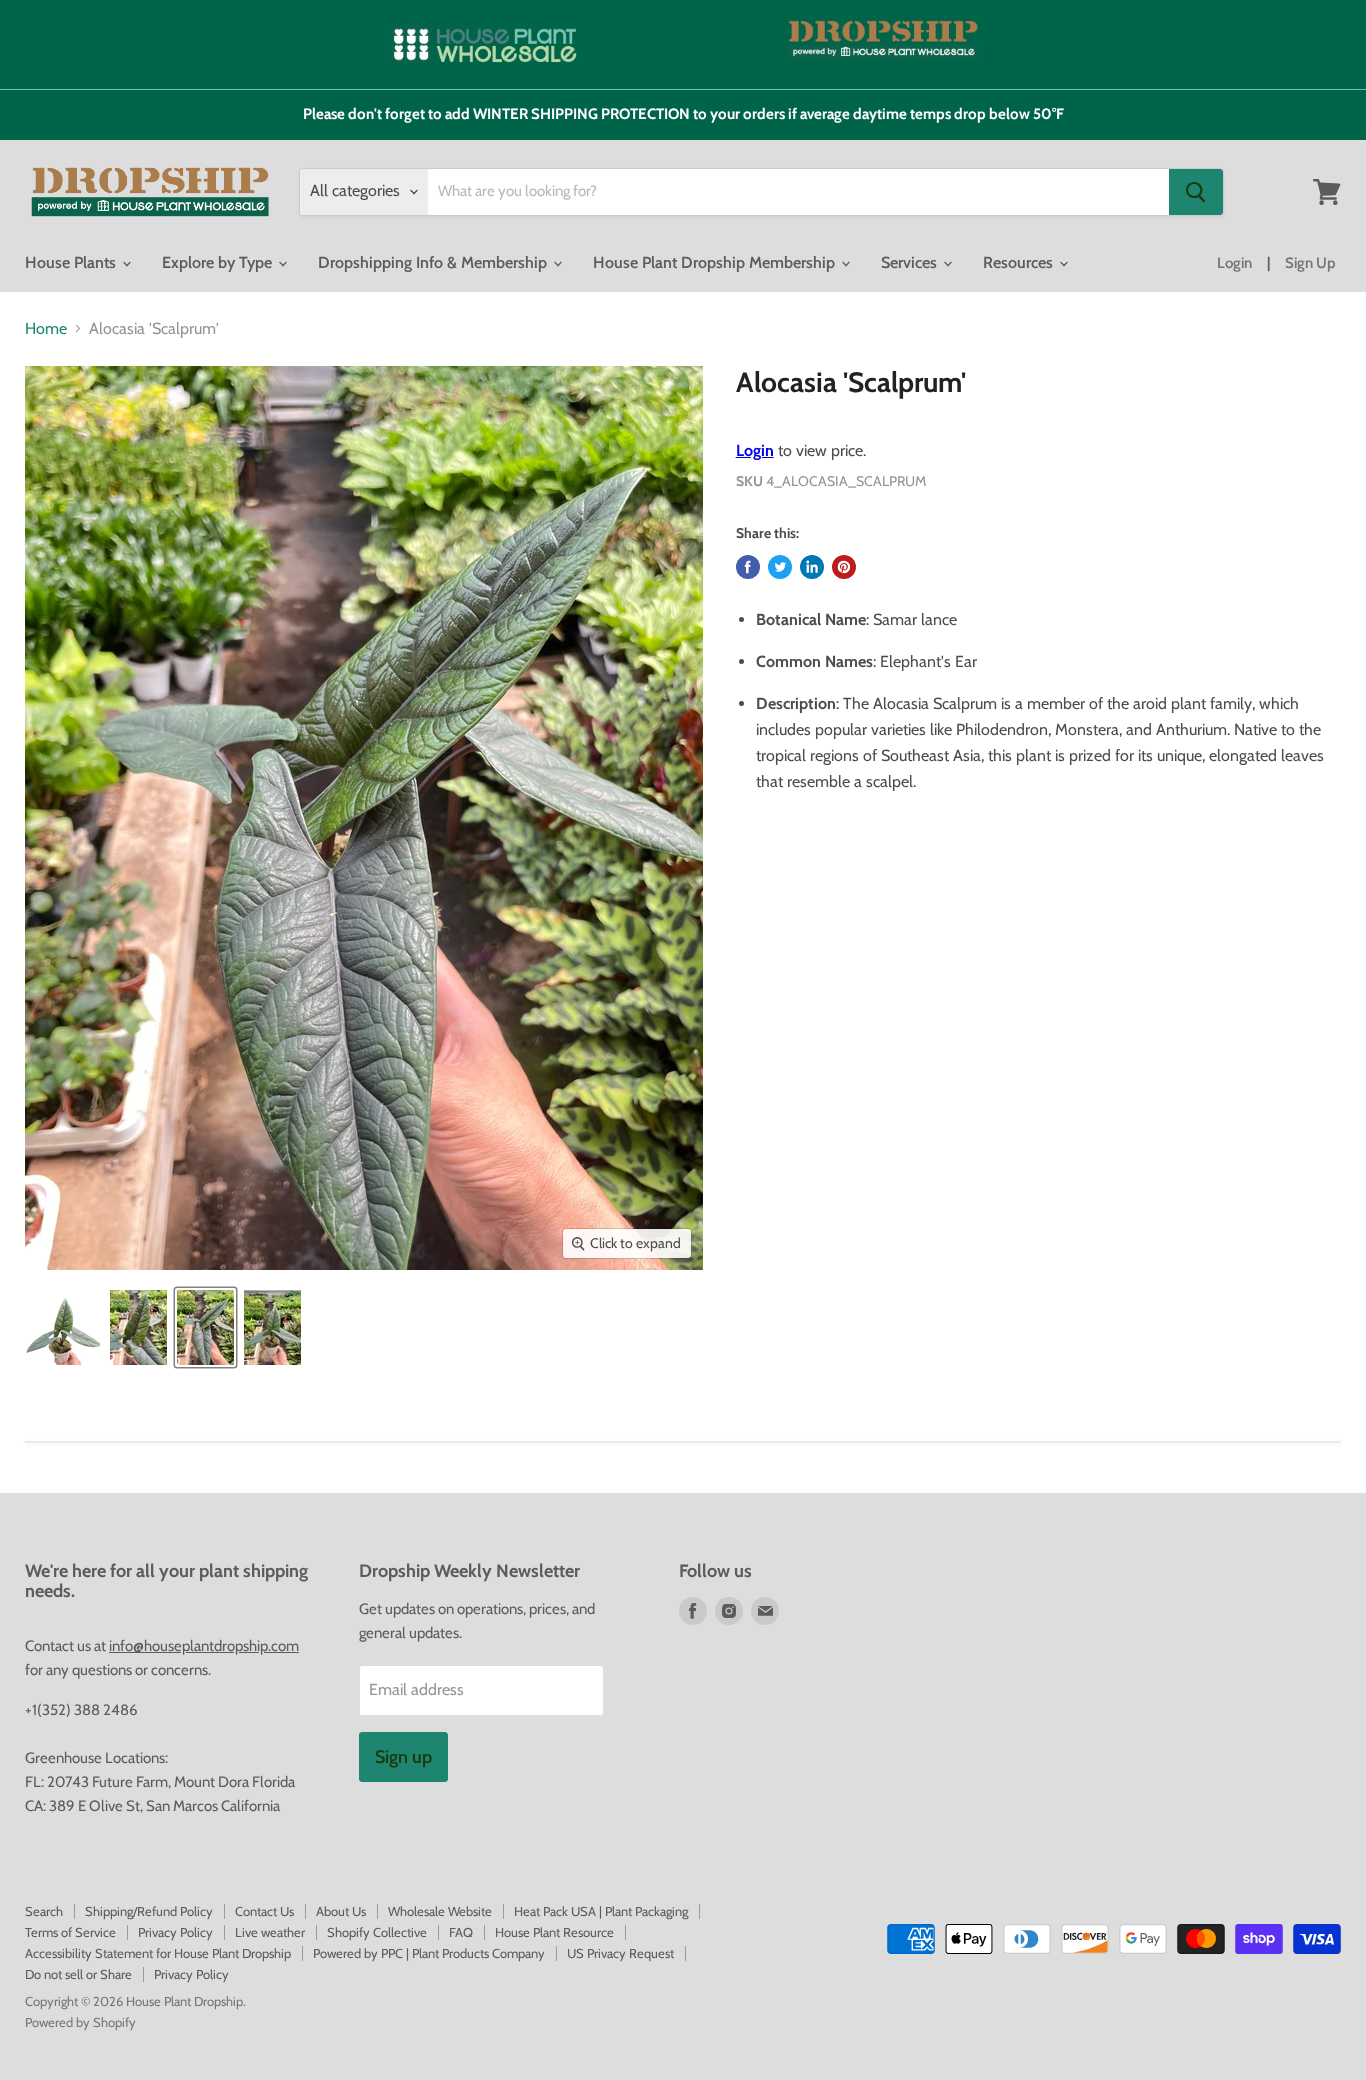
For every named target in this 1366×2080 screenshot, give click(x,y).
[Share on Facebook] (748, 567)
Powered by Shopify (80, 2022)
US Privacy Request (620, 1953)
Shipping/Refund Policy (149, 1911)
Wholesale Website (440, 1911)
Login (1234, 263)
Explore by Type (219, 262)
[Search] (1196, 192)
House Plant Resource (554, 1932)
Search (44, 1911)
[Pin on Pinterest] (844, 567)
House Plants (72, 262)
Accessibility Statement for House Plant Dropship (158, 1953)
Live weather (270, 1932)
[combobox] (798, 192)
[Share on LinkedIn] (812, 567)
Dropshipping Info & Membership (434, 262)
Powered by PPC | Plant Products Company (429, 1953)
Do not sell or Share (78, 1974)
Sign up (403, 1757)
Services (911, 262)
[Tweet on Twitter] (780, 567)
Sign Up (1310, 263)
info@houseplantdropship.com (204, 1646)
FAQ (461, 1932)
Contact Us (264, 1911)
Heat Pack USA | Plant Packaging (601, 1911)
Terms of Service (70, 1932)
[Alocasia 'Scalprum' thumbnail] (62, 1327)
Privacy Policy (175, 1932)
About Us (341, 1911)
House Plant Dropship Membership (716, 262)
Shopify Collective (377, 1932)
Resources (1020, 262)
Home (46, 329)
